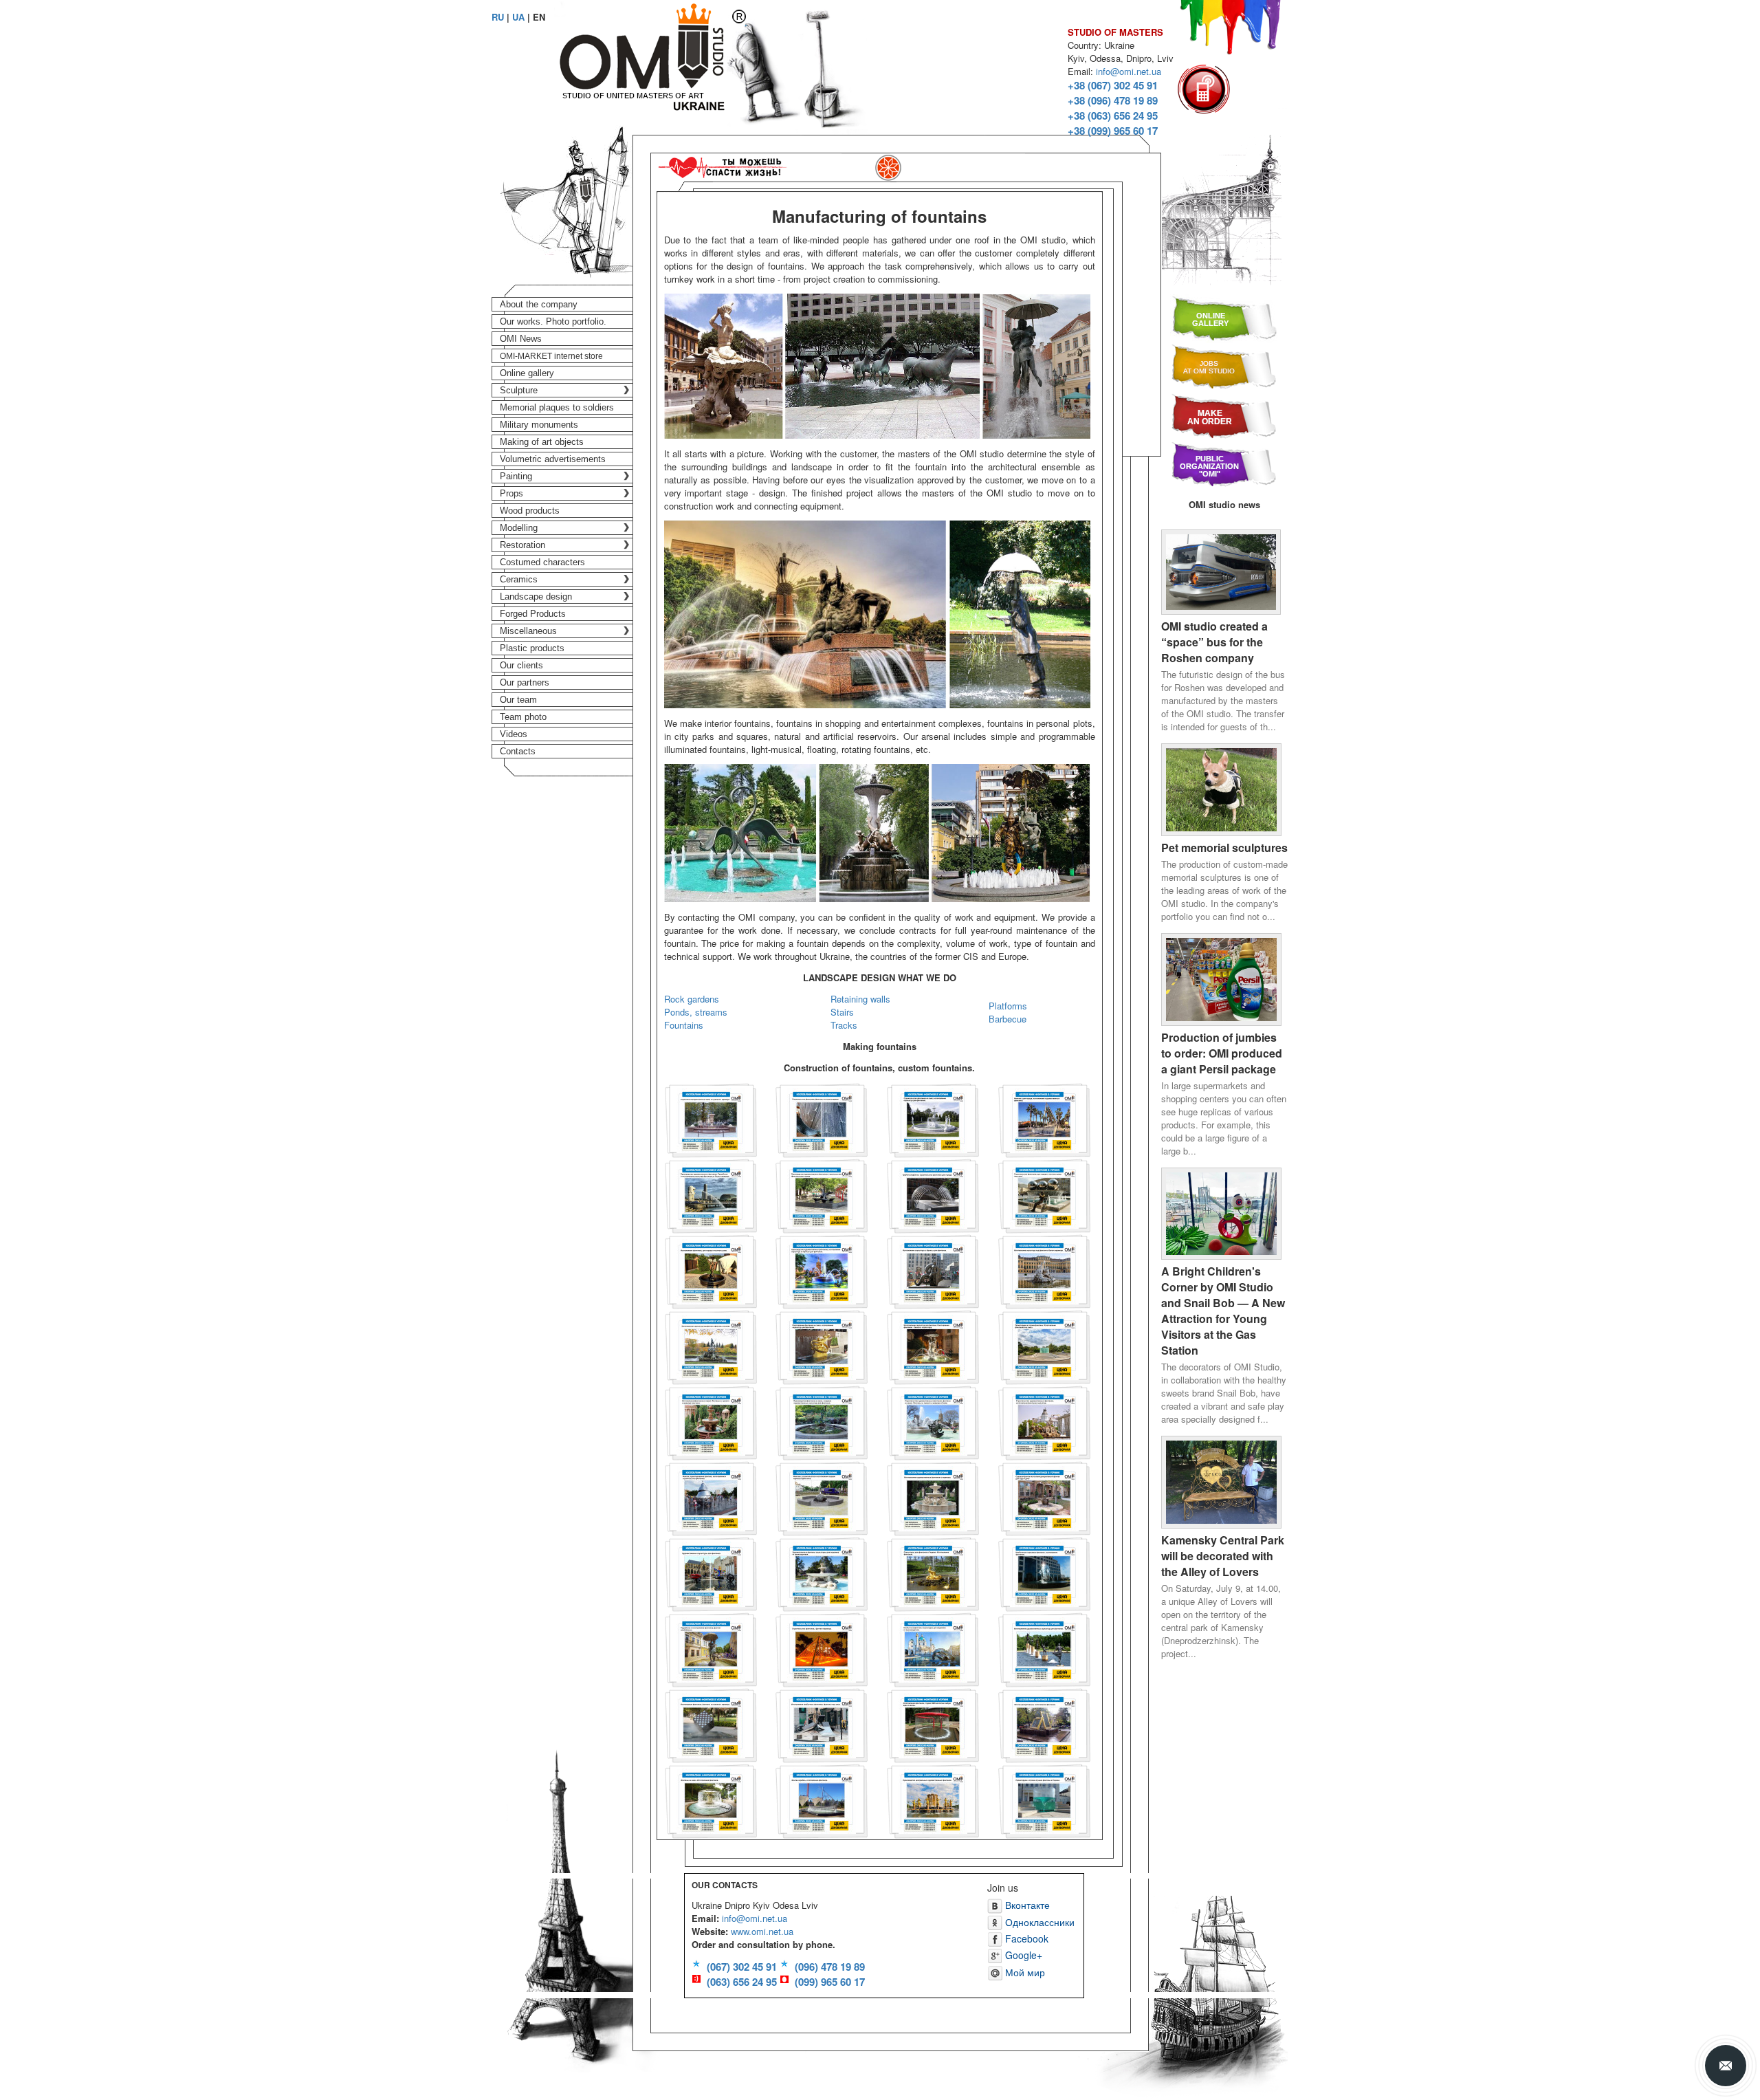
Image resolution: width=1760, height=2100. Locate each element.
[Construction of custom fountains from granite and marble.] (711, 1119)
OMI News (521, 339)
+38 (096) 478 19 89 (1113, 100)
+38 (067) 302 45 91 (1113, 85)
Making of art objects (542, 442)
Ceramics (519, 579)
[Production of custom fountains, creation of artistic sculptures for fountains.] (822, 1422)
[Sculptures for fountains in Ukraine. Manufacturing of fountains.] (933, 1573)
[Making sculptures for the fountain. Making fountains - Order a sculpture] (933, 1346)
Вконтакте (1026, 1905)
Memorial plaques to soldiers (557, 407)
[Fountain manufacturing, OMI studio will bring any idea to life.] (933, 1724)
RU (498, 17)
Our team (518, 700)
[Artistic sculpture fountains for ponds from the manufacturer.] (822, 1573)
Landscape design (536, 597)
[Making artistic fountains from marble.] (933, 1497)
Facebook (1025, 1938)
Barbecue (1008, 1019)
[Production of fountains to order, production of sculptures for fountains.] (822, 1346)
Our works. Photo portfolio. (553, 321)
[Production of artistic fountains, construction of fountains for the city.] (822, 1195)
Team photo (523, 717)
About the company (539, 304)
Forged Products (533, 614)
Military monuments (539, 425)
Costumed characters (542, 562)
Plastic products (532, 648)
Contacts (518, 751)
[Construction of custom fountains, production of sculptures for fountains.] (933, 1119)
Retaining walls (860, 999)
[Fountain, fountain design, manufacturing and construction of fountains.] (711, 1497)
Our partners (525, 682)
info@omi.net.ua (1129, 71)
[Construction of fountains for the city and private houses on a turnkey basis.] (1044, 1195)
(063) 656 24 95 (742, 1982)
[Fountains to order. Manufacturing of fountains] (711, 1800)
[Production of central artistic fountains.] (933, 1800)
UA (518, 17)
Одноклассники (1038, 1922)
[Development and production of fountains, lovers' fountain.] (711, 1649)
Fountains (684, 1025)
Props (511, 493)
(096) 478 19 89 (830, 1967)
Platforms (1008, 1006)
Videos (514, 734)
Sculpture (519, 390)
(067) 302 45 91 (742, 1967)
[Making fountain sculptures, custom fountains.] (711, 1346)
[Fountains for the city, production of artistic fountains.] (1044, 1119)
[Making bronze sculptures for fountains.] (933, 1270)
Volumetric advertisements (553, 459)
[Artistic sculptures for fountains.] (711, 1573)
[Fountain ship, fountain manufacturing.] (822, 1800)
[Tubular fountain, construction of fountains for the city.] (933, 1195)
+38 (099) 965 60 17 (1113, 131)
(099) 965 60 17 (830, 1982)
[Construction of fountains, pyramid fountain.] (822, 1649)
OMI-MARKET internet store (551, 356)
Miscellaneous (528, 631)
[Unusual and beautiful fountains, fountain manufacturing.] (1044, 1573)
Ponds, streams (696, 1012)
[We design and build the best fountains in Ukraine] (1044, 1800)
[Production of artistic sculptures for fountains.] (1044, 1649)
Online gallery (527, 373)
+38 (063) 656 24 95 (1113, 116)
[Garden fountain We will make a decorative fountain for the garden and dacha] (1044, 1497)
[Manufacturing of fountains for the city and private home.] (711, 1270)
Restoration (522, 545)
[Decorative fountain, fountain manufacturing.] (1044, 1724)
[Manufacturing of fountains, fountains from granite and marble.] (711, 1724)
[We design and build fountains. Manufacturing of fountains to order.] (1044, 1346)
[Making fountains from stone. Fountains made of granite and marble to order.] (711, 1422)
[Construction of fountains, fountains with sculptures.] (822, 1119)
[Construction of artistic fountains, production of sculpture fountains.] (1044, 1422)
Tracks (844, 1025)
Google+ (1022, 1955)
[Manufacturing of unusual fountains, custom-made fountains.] (822, 1724)
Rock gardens (692, 999)
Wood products (530, 511)
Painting (516, 476)
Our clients (521, 665)
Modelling (519, 528)
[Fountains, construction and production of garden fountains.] (822, 1497)
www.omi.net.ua (762, 1931)
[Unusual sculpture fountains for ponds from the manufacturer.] (933, 1649)
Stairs (842, 1012)
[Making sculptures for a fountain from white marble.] (1044, 1270)
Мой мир (1024, 1972)
